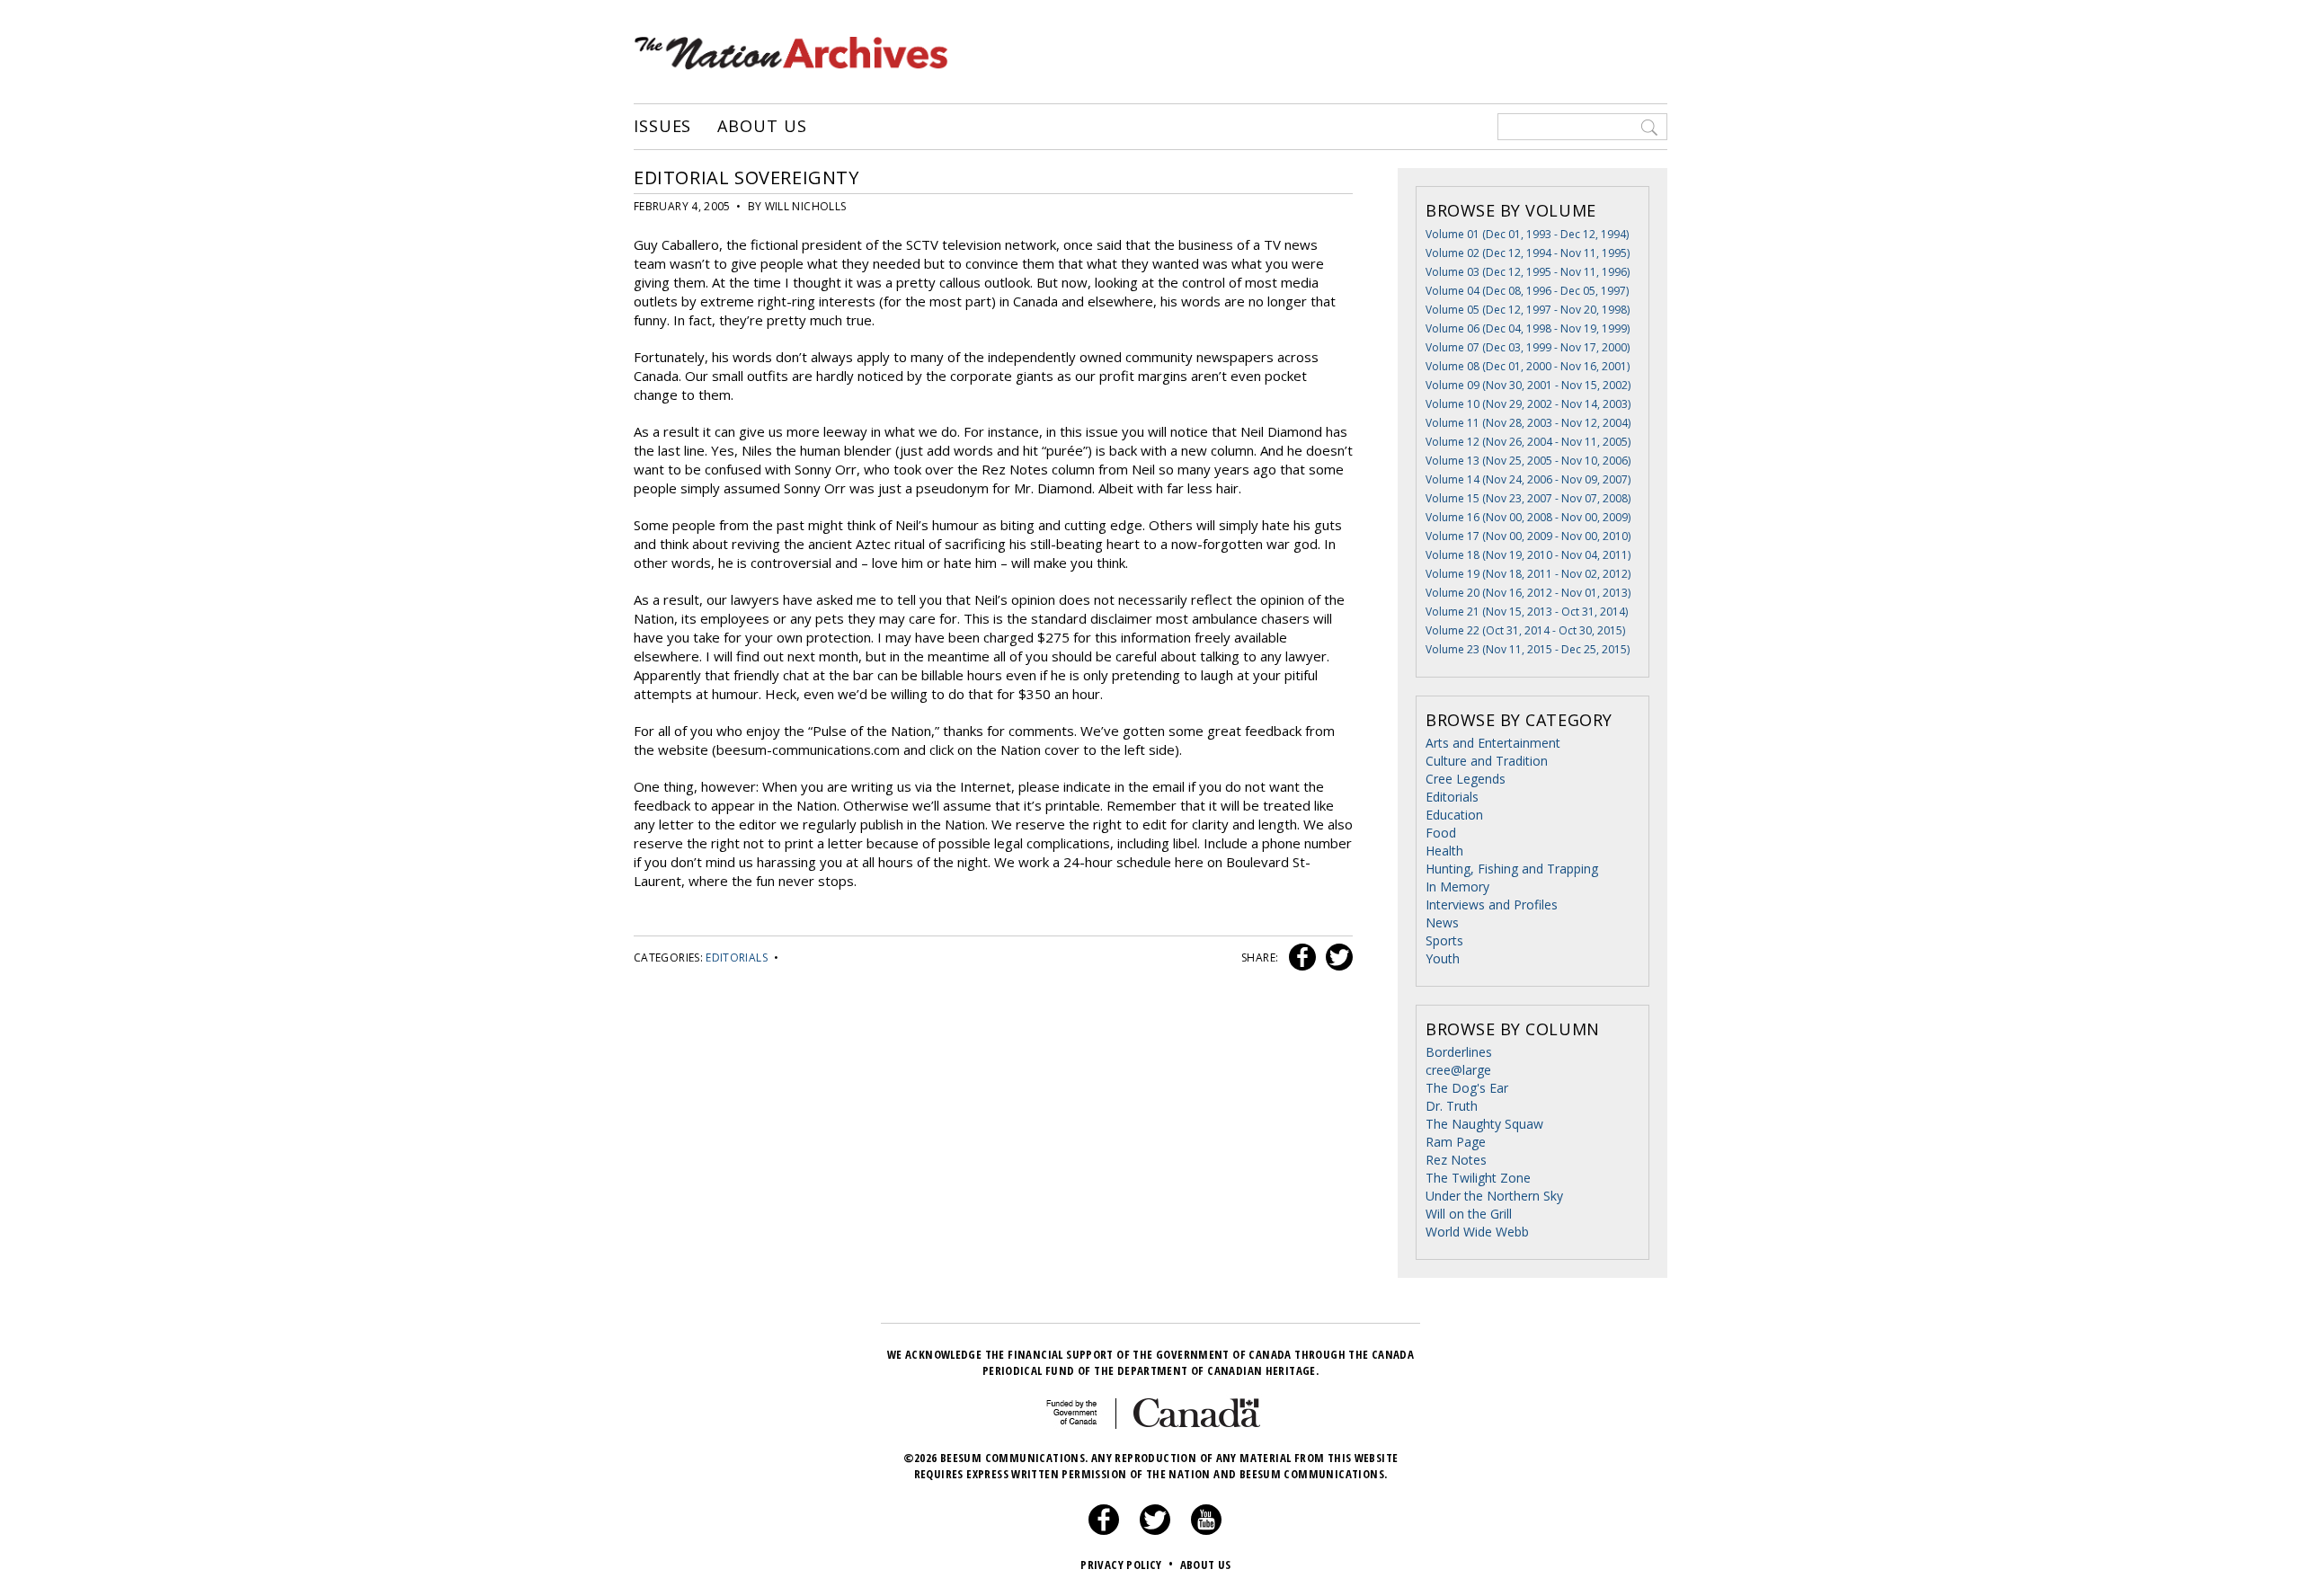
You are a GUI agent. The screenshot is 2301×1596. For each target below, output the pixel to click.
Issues (662, 127)
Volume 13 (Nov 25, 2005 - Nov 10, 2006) (1528, 461)
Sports (1444, 940)
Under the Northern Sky (1494, 1196)
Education (1454, 815)
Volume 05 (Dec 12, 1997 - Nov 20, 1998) (1528, 310)
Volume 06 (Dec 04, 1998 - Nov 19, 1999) (1528, 328)
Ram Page (1456, 1142)
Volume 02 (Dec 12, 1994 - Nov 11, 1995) (1528, 253)
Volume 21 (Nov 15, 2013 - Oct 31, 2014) (1527, 612)
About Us (762, 127)
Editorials (737, 958)
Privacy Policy (1127, 1565)
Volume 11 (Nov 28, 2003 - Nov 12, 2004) (1528, 423)
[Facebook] (1104, 1530)
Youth (1443, 958)
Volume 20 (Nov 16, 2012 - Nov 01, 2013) (1528, 593)
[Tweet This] (1336, 958)
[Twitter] (1155, 1530)
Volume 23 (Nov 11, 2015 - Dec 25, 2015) (1528, 649)
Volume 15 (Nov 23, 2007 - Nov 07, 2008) (1528, 498)
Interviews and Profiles (1492, 904)
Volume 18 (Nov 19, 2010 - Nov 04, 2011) (1528, 555)
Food (1441, 833)
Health (1444, 851)
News (1442, 922)
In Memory (1457, 887)
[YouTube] (1206, 1530)
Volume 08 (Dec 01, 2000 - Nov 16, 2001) (1528, 366)
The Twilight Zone (1478, 1178)
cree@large (1458, 1070)
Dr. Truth (1452, 1106)
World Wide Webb (1477, 1232)
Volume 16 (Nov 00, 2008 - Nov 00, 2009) (1528, 517)
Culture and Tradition (1487, 761)
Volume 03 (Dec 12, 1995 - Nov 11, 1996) (1528, 272)
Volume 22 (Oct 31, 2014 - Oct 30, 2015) (1525, 630)
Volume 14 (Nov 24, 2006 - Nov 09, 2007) (1528, 479)
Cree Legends (1466, 779)
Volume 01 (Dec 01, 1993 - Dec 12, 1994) (1527, 234)
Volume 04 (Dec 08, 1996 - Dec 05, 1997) (1527, 291)
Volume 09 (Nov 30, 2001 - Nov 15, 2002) (1528, 385)
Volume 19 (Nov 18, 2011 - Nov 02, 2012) (1528, 574)
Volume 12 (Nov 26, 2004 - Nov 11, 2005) (1528, 442)
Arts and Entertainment (1493, 743)
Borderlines (1459, 1052)
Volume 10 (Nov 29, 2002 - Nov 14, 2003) (1528, 404)
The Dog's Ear (1467, 1088)
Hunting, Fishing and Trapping (1512, 869)
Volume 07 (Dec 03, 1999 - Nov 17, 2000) (1528, 347)
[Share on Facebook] (1300, 958)
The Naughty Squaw (1484, 1124)
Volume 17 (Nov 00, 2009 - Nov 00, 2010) (1528, 536)
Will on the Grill (1469, 1214)
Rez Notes (1456, 1160)
